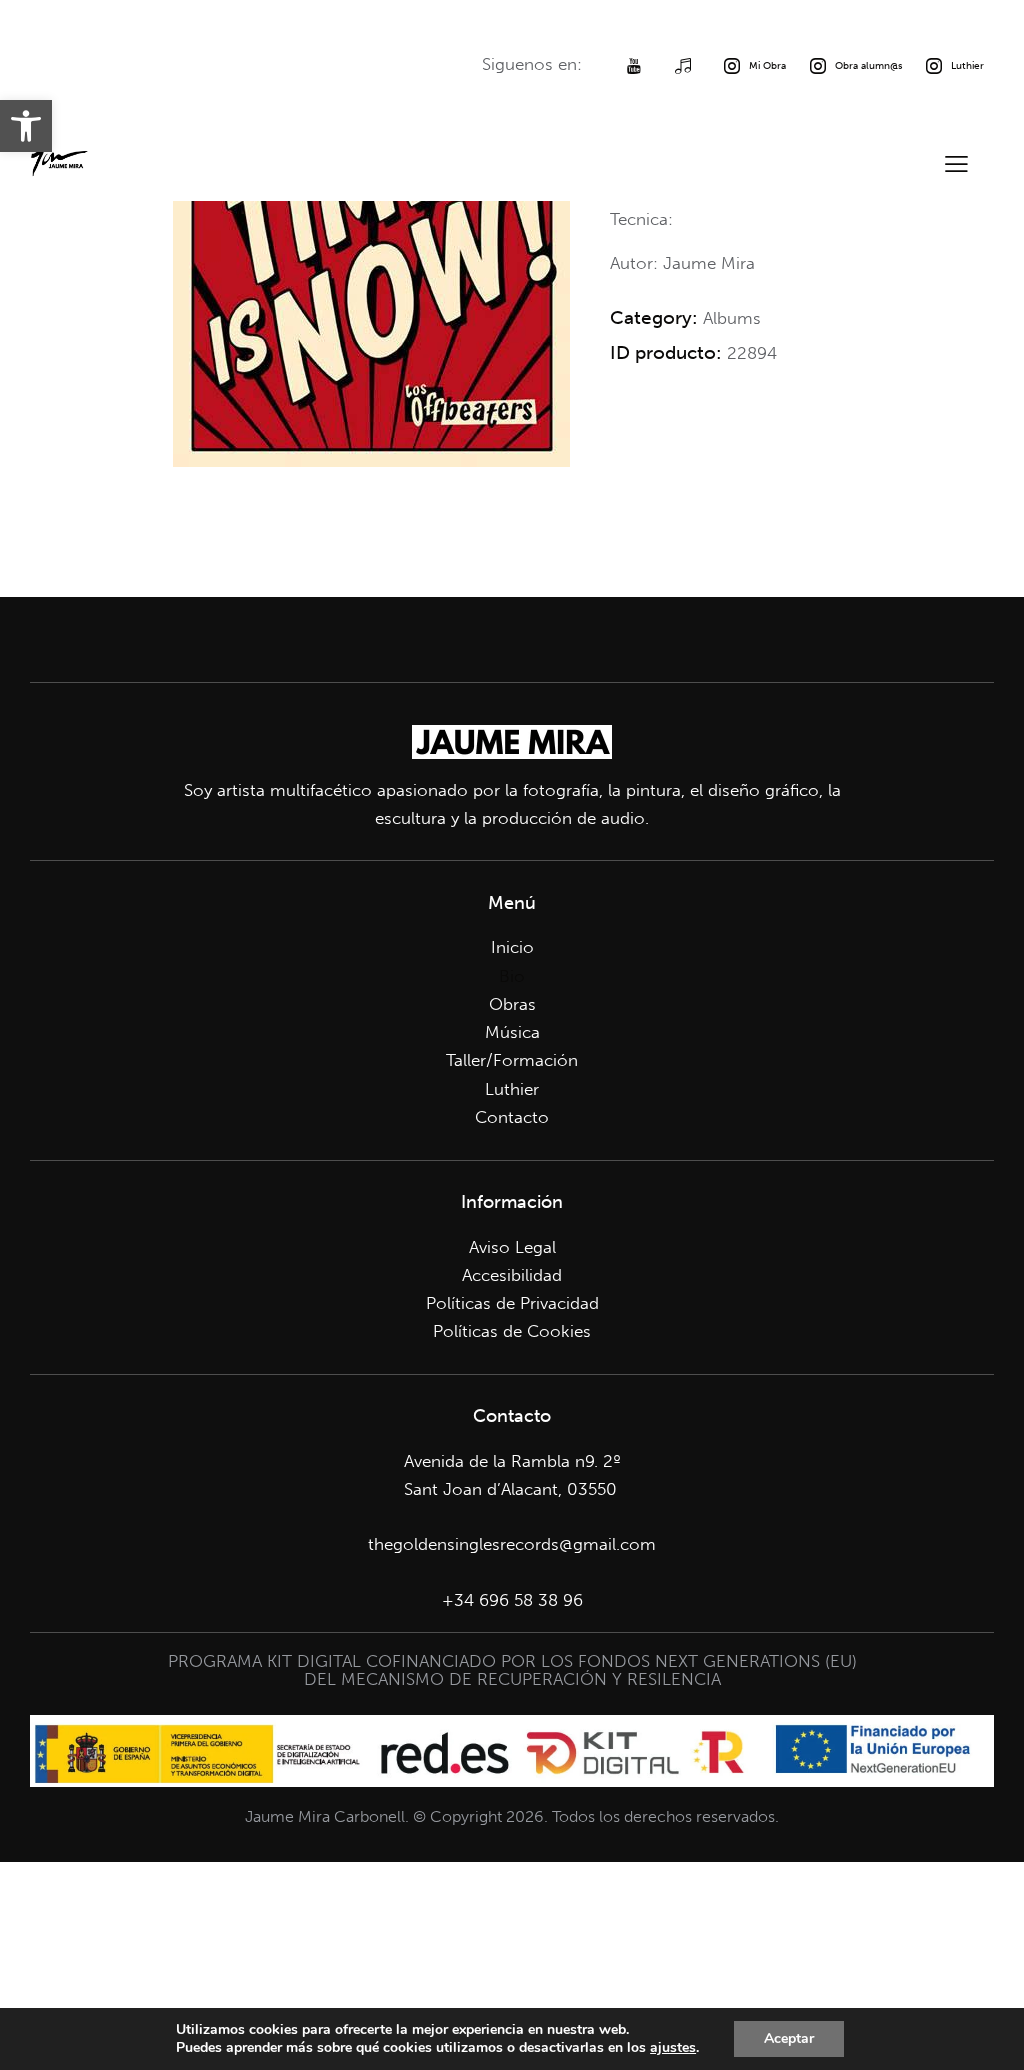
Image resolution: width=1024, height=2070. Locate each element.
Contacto (512, 1117)
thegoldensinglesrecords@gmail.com (512, 1544)
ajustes (673, 2048)
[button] (26, 126)
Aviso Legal (512, 1247)
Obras (512, 1004)
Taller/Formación (512, 1060)
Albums (732, 318)
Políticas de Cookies (512, 1331)
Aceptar (789, 2038)
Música (512, 1032)
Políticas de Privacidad (512, 1303)
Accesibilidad (512, 1275)
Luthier (512, 1089)
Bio (512, 976)
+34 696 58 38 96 (512, 1600)
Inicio (512, 947)
